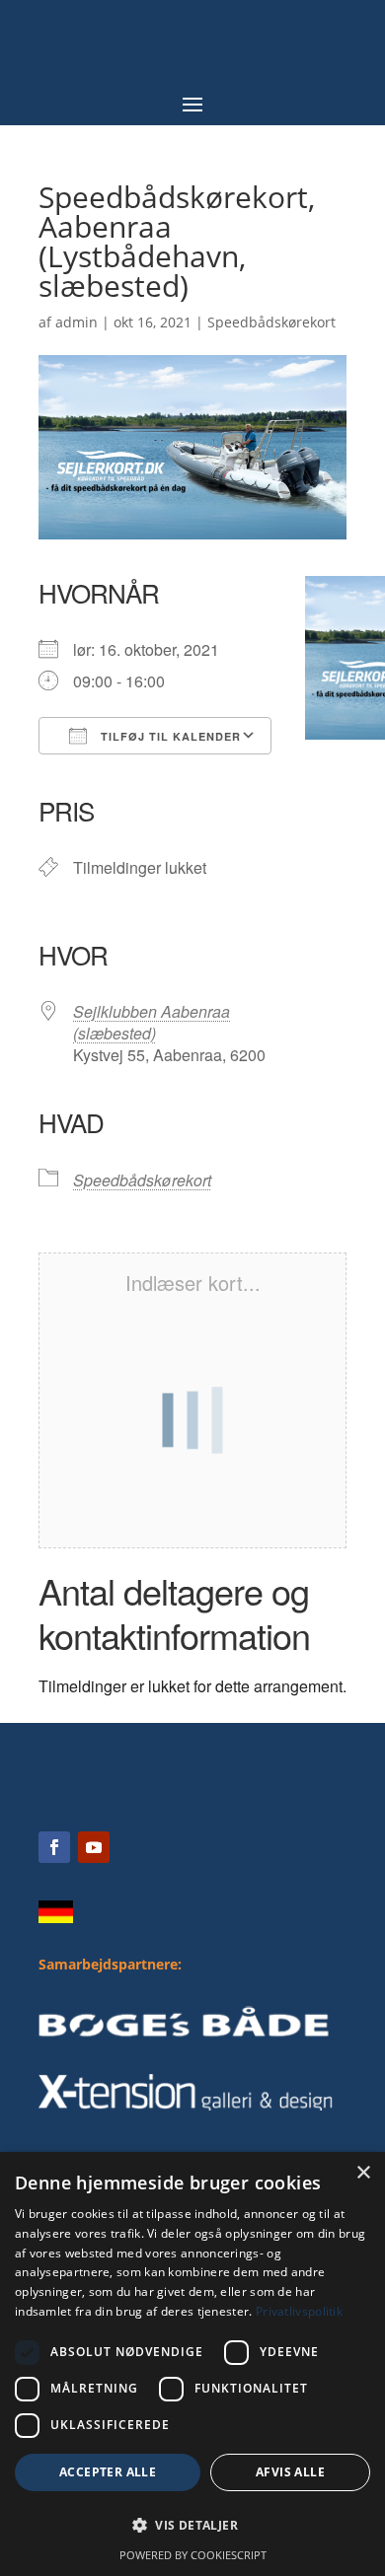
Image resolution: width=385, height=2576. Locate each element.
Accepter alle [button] (108, 2472)
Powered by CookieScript (193, 2555)
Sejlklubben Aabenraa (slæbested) (152, 1022)
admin (77, 322)
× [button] (363, 2173)
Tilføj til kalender (169, 736)
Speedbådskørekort (271, 322)
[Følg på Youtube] (94, 1847)
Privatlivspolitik (299, 2311)
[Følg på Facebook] (54, 1847)
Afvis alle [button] (290, 2472)
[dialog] (192, 2364)
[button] (192, 2526)
